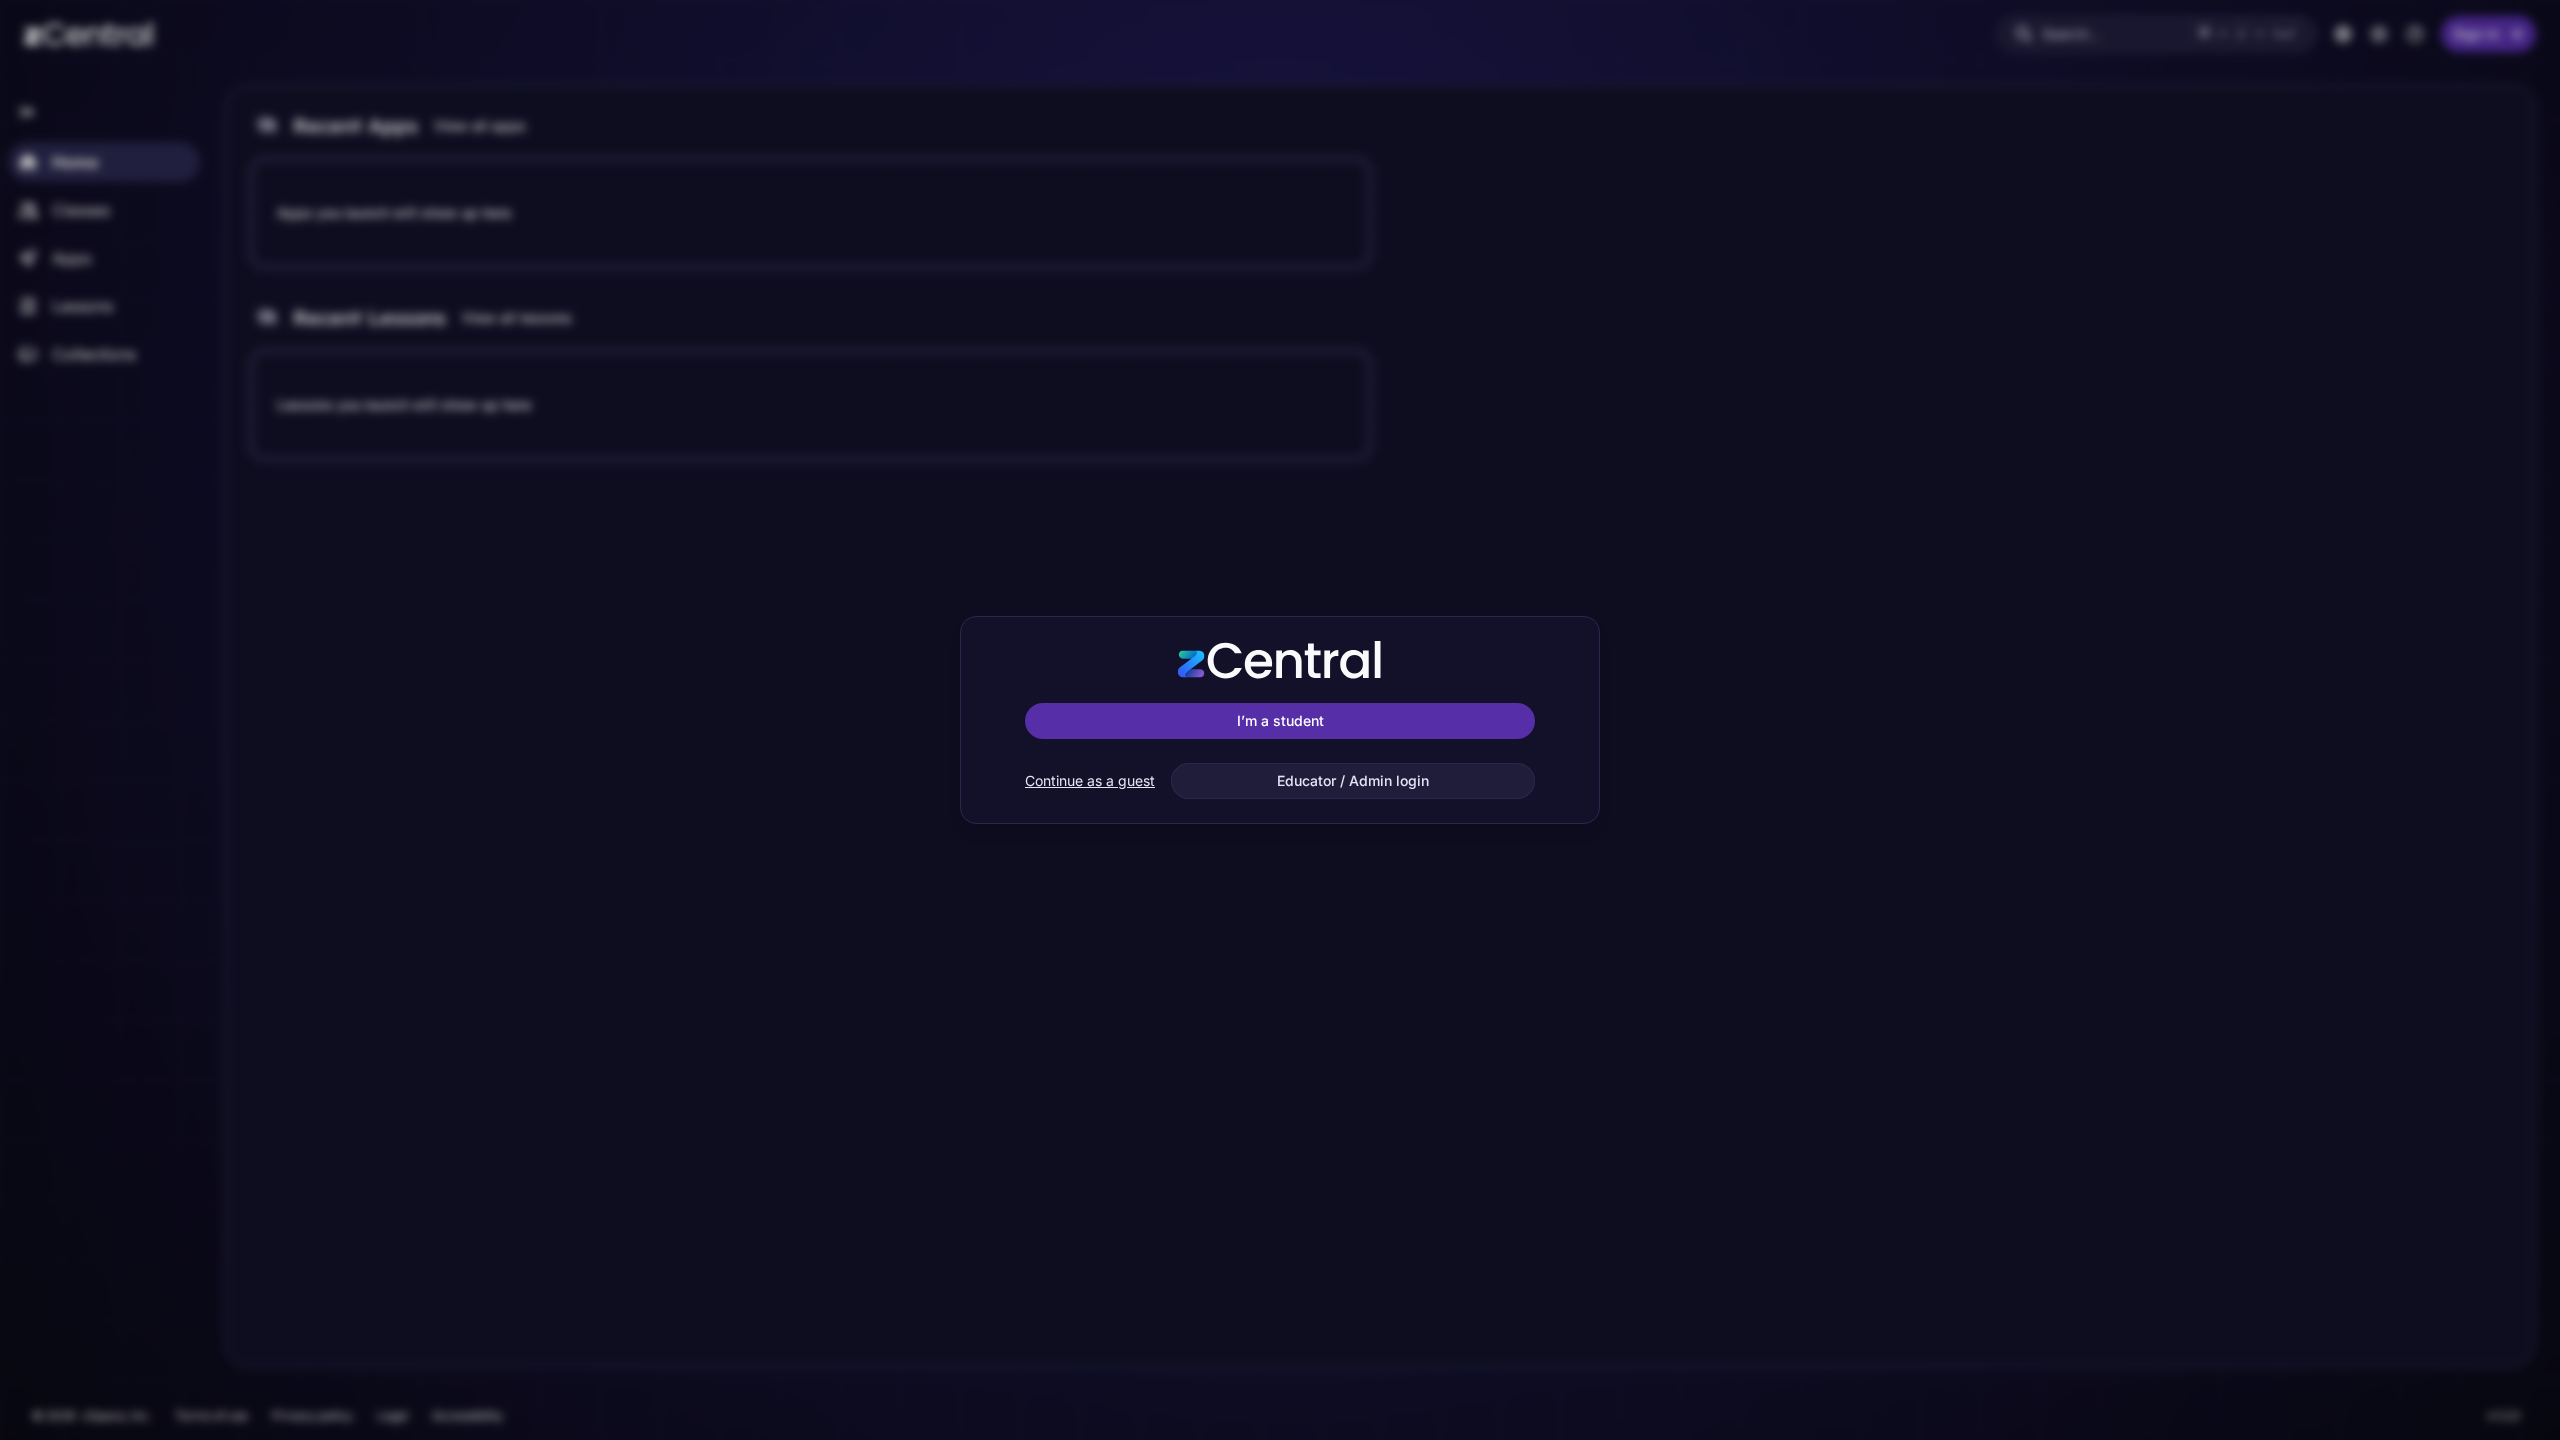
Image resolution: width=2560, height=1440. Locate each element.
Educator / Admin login (1353, 780)
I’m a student (1280, 720)
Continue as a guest (1090, 780)
